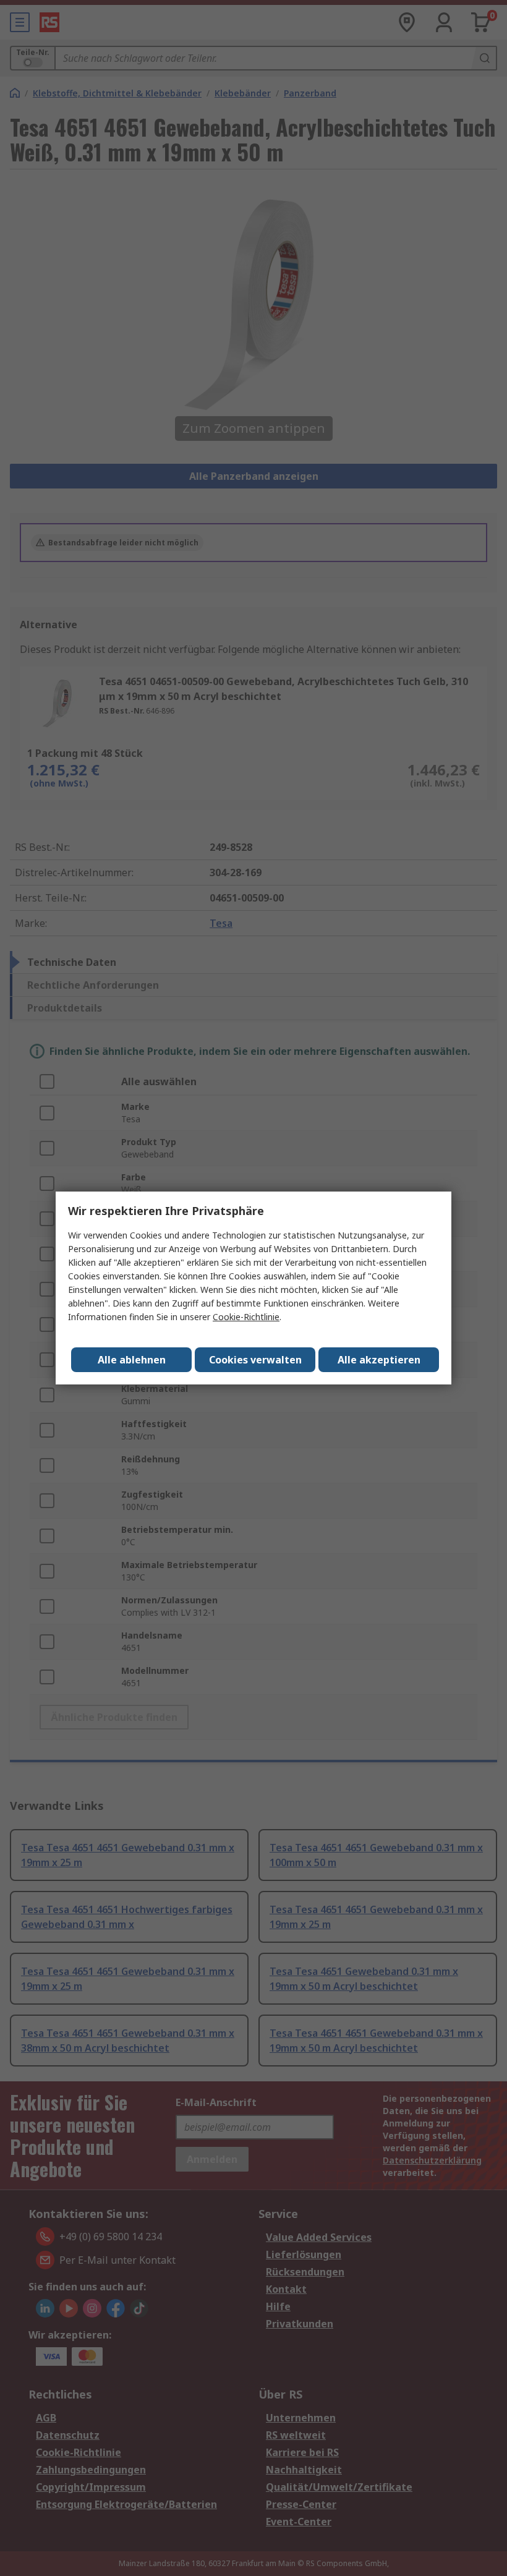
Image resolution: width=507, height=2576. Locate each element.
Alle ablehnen (132, 1360)
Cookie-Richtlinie (246, 1317)
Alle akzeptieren (379, 1360)
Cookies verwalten (255, 1360)
